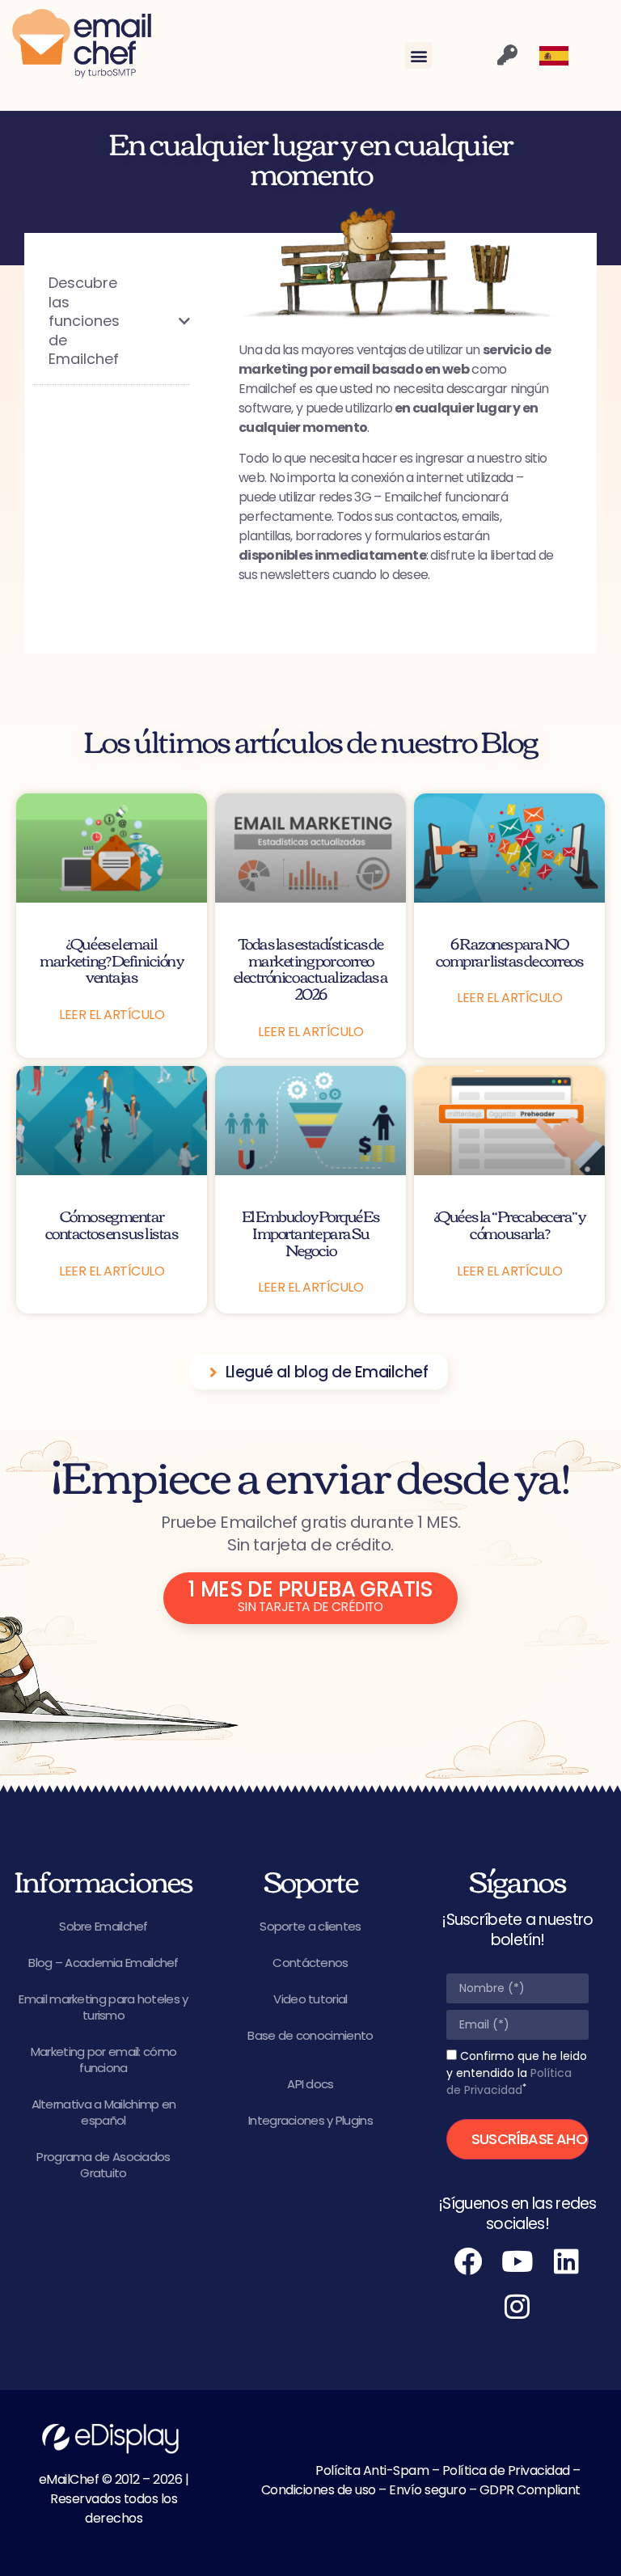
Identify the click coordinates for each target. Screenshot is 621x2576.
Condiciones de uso (319, 2490)
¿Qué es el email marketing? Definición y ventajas (112, 960)
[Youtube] (517, 2261)
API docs (310, 2084)
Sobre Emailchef (103, 1926)
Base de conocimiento (310, 2035)
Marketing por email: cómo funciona (104, 2060)
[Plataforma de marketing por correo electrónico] (82, 44)
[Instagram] (517, 2307)
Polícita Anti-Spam (372, 2470)
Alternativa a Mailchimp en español (104, 2112)
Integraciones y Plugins (310, 2120)
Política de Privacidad (509, 2081)
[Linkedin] (567, 2261)
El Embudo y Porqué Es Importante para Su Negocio (311, 1232)
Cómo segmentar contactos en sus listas (112, 1224)
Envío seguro (427, 2490)
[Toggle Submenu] (162, 321)
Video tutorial (310, 1999)
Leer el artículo (112, 1015)
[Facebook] (468, 2261)
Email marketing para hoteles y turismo (103, 2007)
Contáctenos (310, 1963)
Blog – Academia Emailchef (103, 1963)
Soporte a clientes (310, 1926)
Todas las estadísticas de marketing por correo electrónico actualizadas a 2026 (311, 968)
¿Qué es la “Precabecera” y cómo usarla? (510, 1224)
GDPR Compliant (530, 2490)
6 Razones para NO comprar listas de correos (510, 951)
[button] (418, 55)
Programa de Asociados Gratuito (103, 2165)
